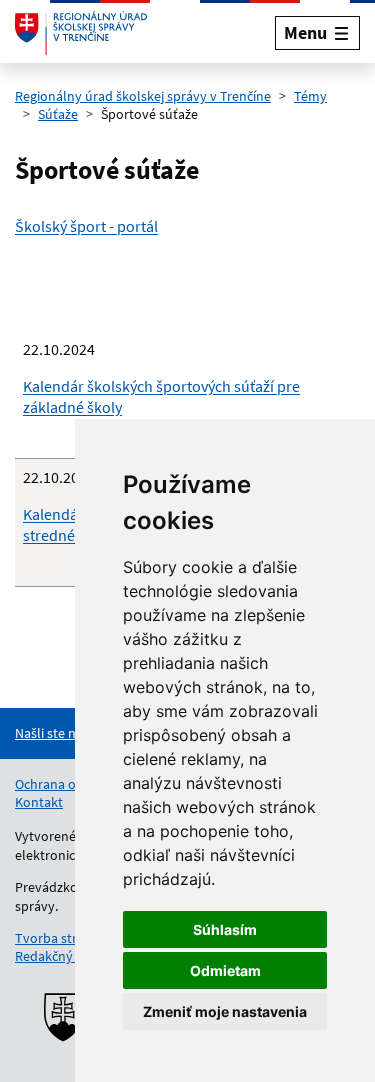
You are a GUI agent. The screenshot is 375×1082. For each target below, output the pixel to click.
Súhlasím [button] (225, 929)
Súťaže (58, 114)
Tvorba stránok (61, 938)
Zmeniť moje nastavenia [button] (225, 1011)
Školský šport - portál (86, 226)
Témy (310, 96)
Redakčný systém (67, 956)
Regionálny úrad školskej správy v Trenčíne (143, 96)
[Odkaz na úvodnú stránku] (81, 33)
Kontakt (39, 802)
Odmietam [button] (225, 970)
